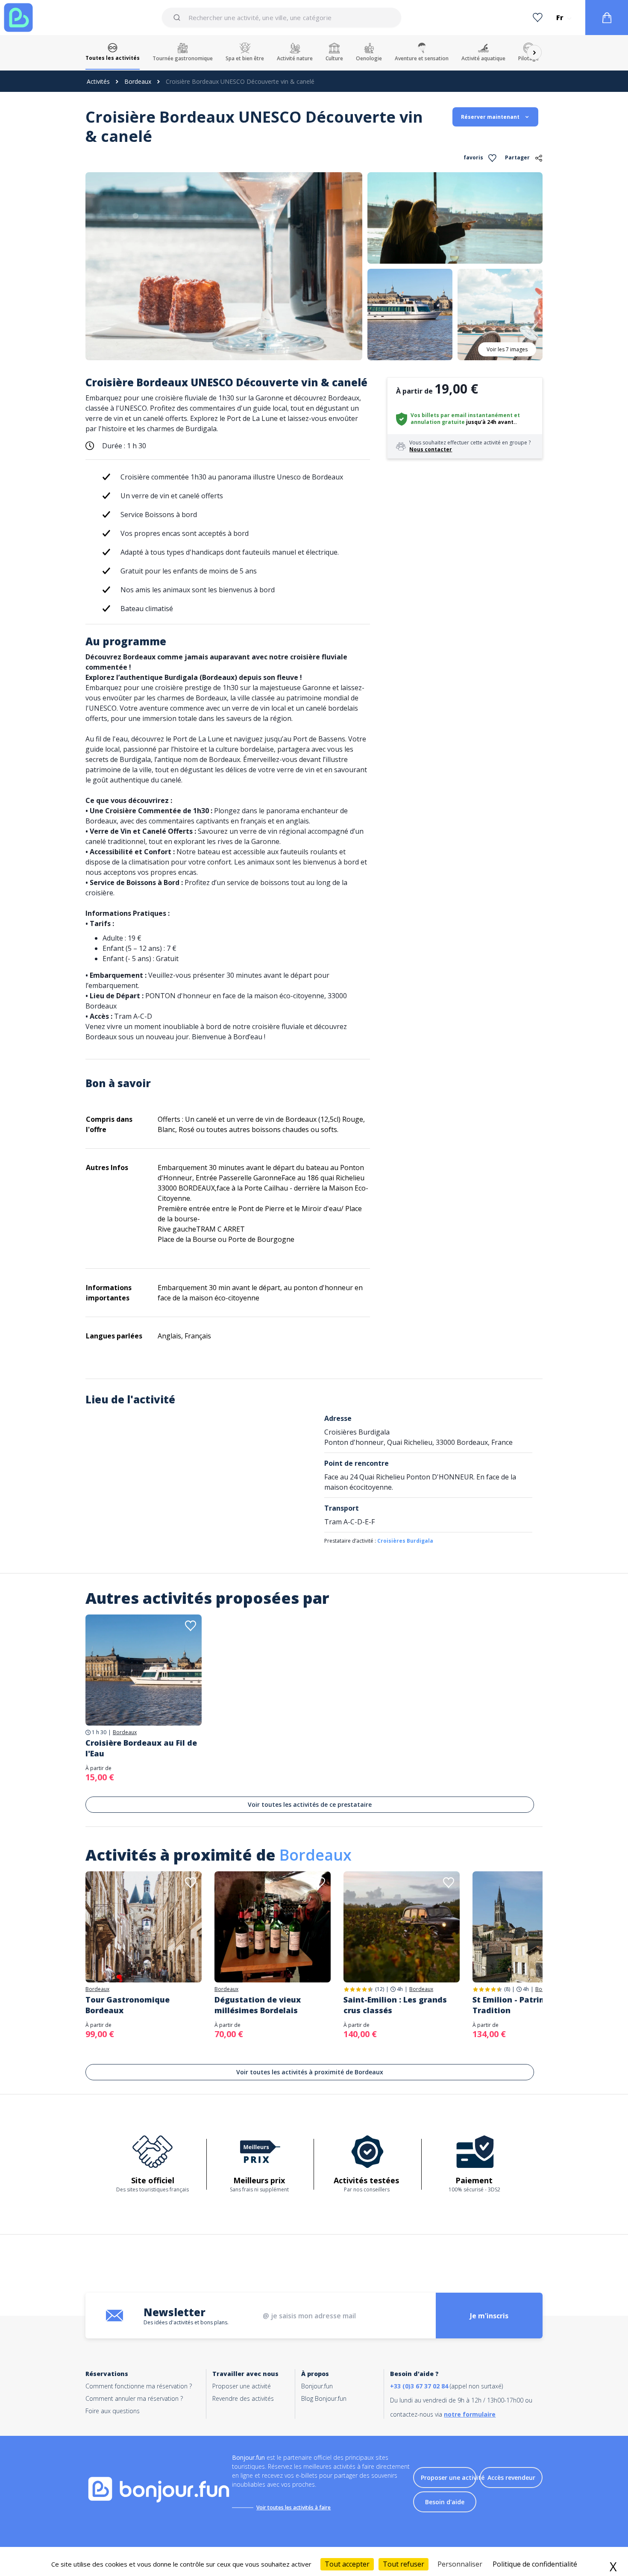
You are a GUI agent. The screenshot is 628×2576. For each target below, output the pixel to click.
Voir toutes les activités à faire (293, 2507)
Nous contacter (431, 449)
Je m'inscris (489, 2316)
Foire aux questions (113, 2411)
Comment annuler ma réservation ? (134, 2398)
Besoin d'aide (445, 2502)
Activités (98, 81)
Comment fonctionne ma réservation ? (139, 2386)
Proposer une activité (242, 2386)
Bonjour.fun (317, 2386)
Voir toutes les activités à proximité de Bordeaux (310, 2072)
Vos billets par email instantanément (462, 415)
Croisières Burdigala (405, 1541)
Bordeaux (138, 81)
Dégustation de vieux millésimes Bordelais (258, 2005)
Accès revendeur (511, 2477)
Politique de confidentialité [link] (535, 2564)
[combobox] (281, 18)
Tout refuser (404, 2564)
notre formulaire (470, 2414)
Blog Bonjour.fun (324, 2398)
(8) (507, 1989)
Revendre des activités (243, 2398)
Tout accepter (347, 2564)
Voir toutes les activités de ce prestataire (310, 1804)
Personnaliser (460, 2564)
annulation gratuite (438, 422)
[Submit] (178, 18)
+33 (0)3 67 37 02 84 (419, 2386)
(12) (380, 1989)
